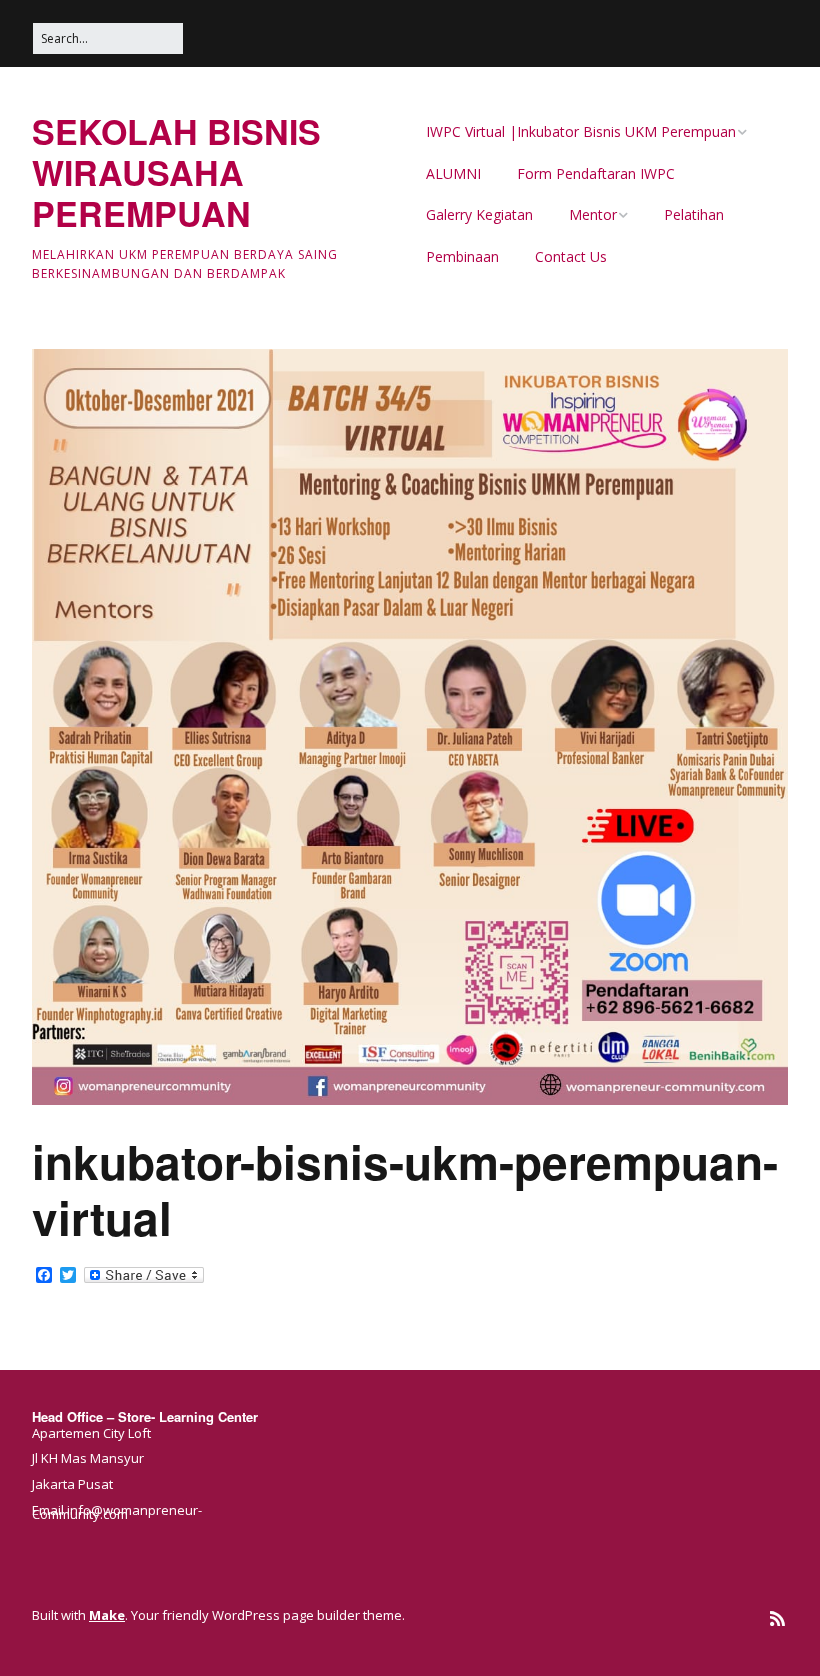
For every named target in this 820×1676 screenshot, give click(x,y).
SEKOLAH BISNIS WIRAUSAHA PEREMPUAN (176, 172)
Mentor (593, 214)
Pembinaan (462, 256)
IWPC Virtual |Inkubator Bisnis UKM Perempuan (581, 131)
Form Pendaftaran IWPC (596, 173)
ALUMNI (453, 173)
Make (107, 1615)
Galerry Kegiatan (479, 214)
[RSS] (777, 1618)
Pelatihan (694, 214)
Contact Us (571, 256)
